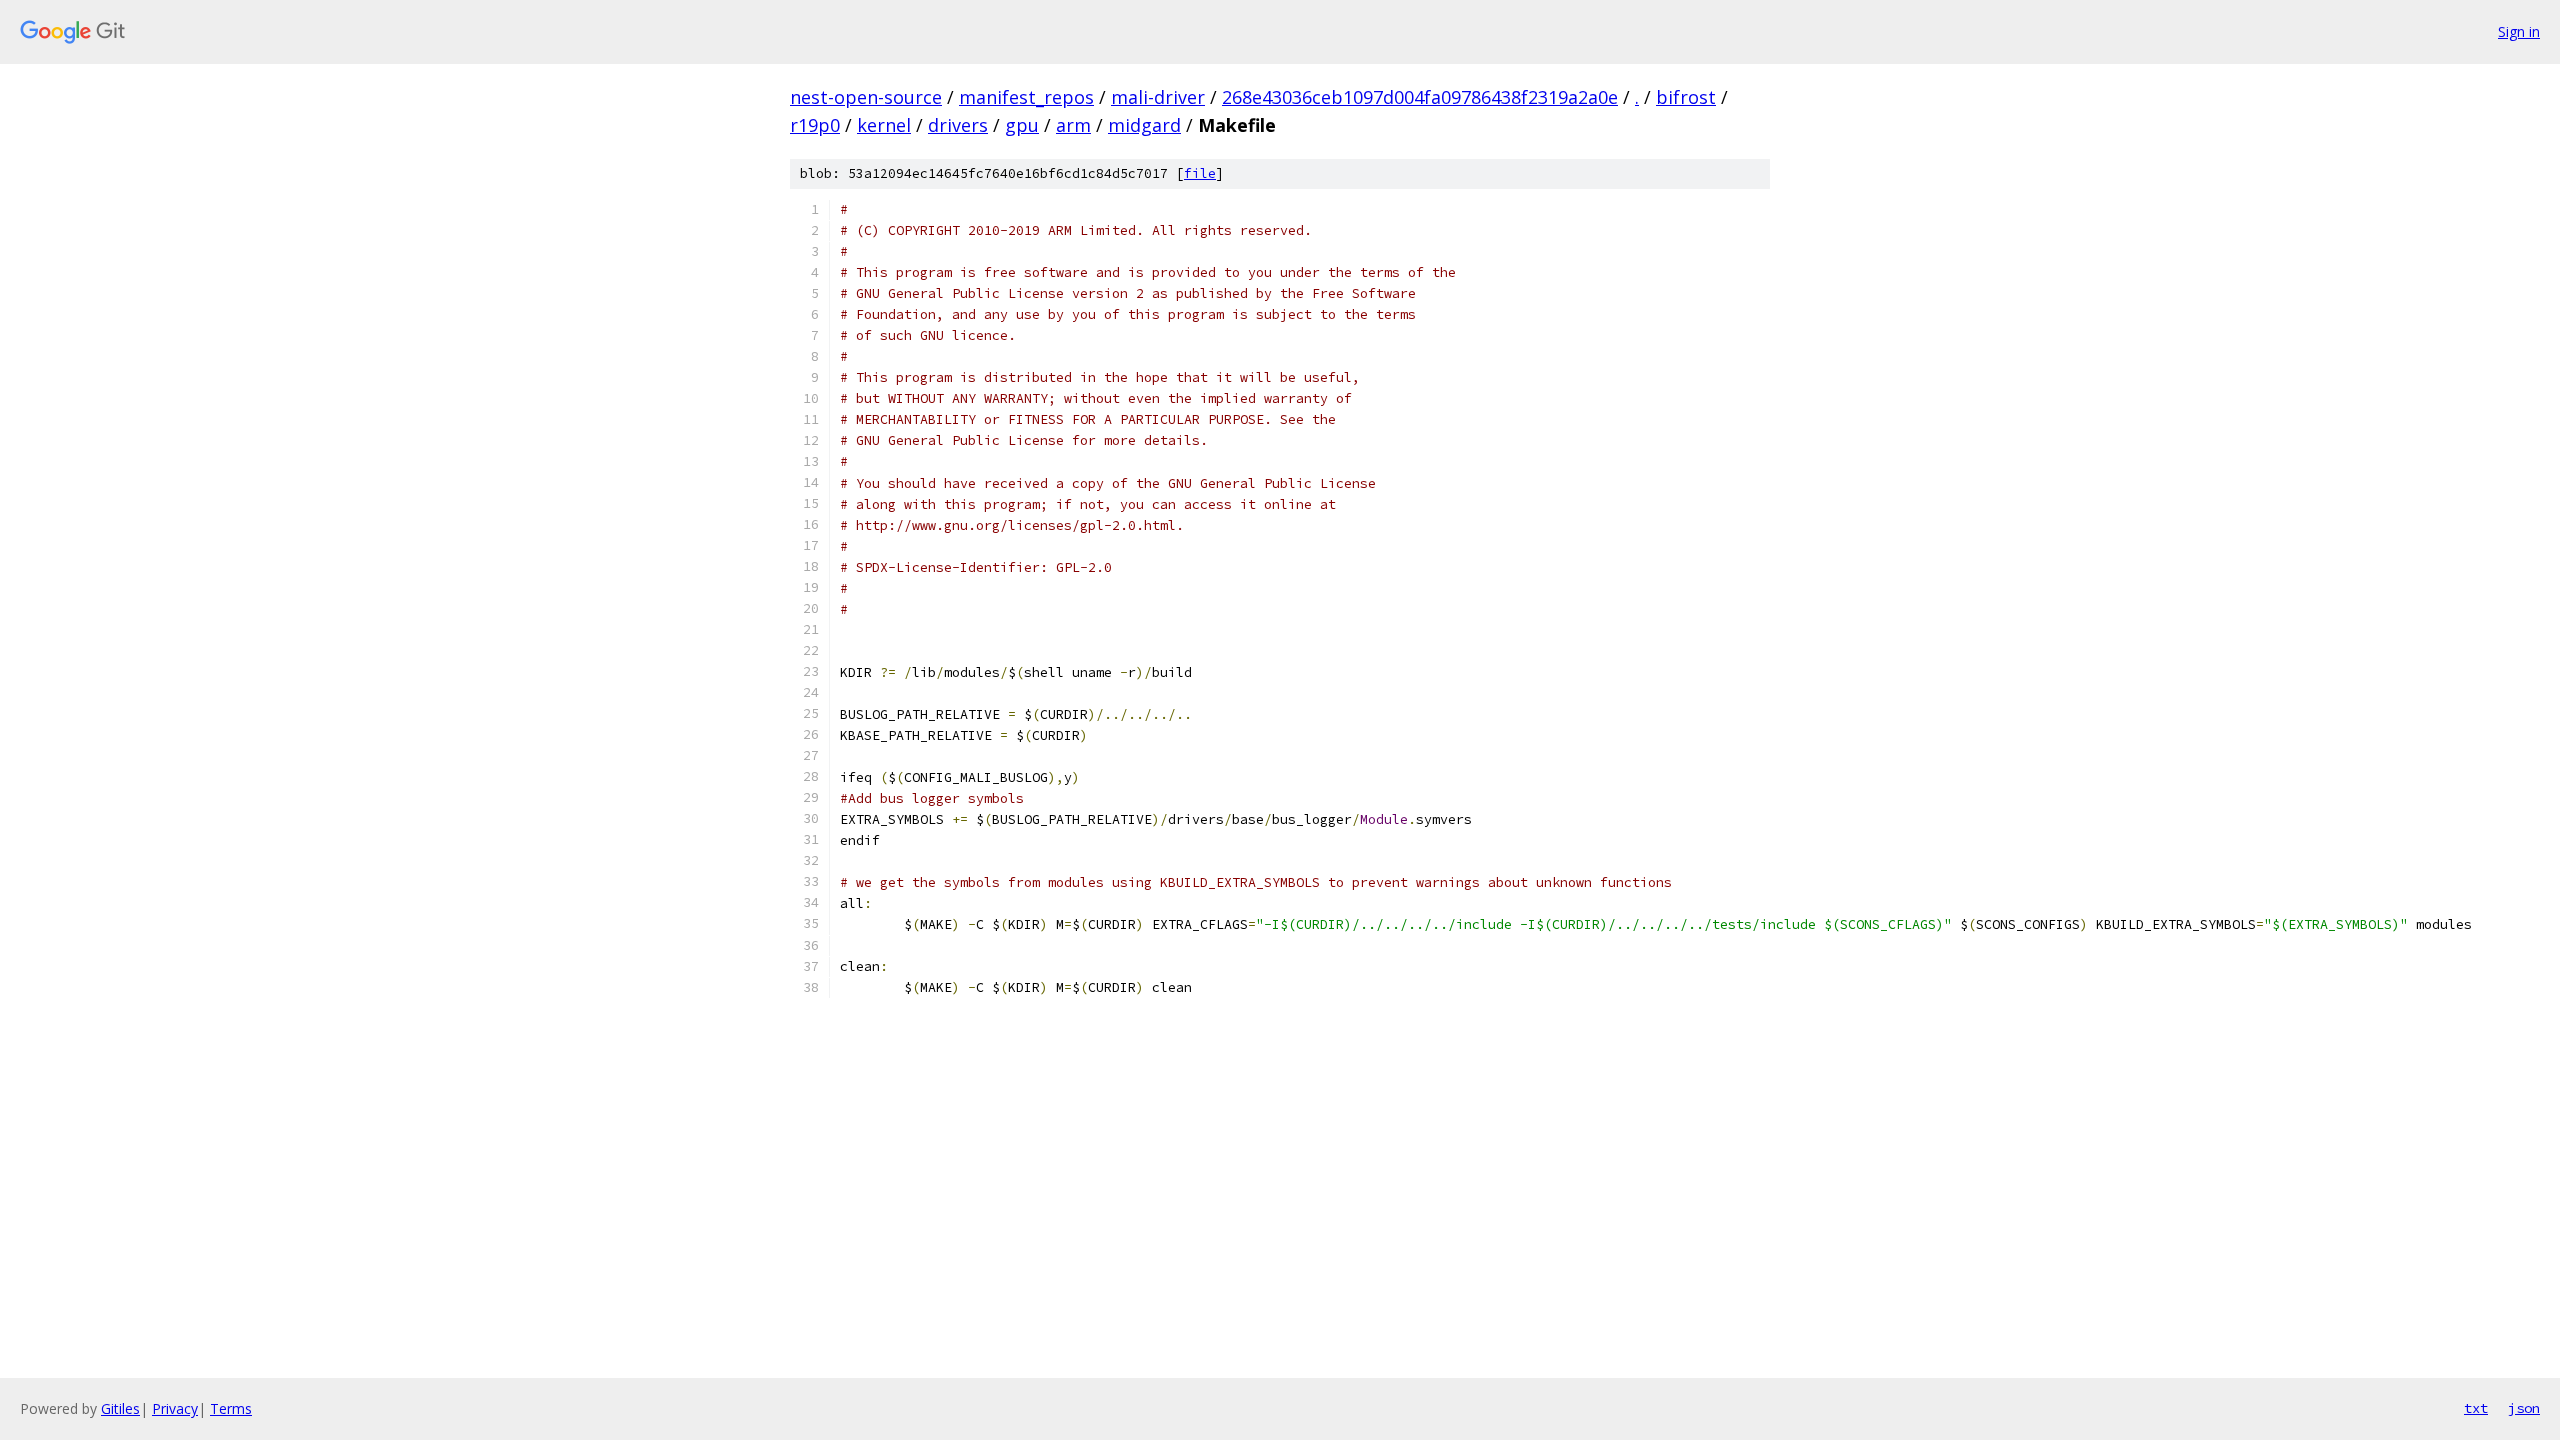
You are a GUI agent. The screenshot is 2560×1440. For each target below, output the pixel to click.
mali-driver (1158, 97)
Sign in (2519, 31)
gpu (1022, 125)
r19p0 (815, 125)
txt (2476, 1408)
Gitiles (120, 1408)
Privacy (175, 1408)
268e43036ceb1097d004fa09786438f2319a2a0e (1420, 97)
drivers (958, 125)
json (2524, 1408)
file (1200, 173)
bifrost (1686, 97)
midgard (1144, 125)
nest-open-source (866, 97)
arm (1073, 125)
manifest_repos (1026, 97)
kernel (884, 125)
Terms (231, 1408)
